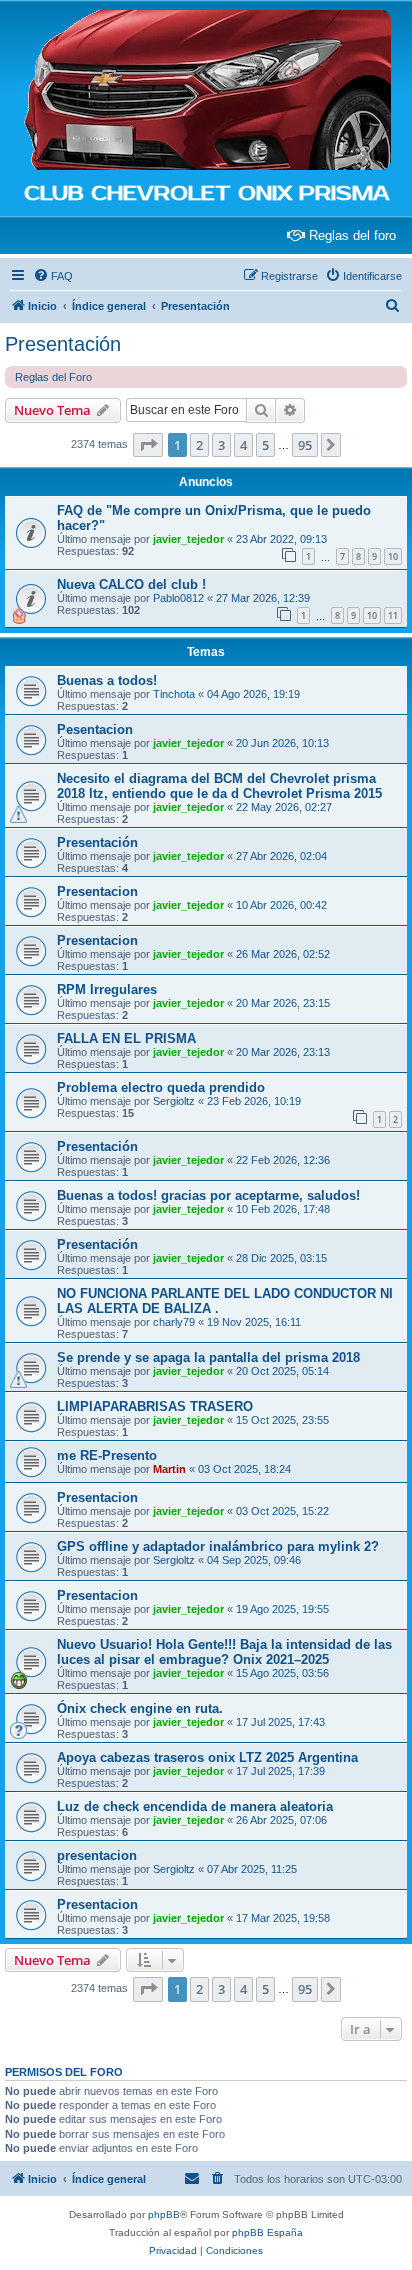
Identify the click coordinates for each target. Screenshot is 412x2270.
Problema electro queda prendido (161, 1087)
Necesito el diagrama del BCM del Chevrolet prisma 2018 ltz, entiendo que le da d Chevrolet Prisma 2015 (219, 786)
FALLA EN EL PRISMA (126, 1038)
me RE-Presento (107, 1455)
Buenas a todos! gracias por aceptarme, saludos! (208, 1195)
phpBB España (267, 2232)
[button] (148, 445)
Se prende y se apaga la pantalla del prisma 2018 (208, 1357)
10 (393, 556)
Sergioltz (174, 1101)
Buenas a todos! (107, 680)
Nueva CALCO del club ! (131, 584)
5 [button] (265, 445)
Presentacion (97, 891)
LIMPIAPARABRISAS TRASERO (155, 1406)
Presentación (63, 344)
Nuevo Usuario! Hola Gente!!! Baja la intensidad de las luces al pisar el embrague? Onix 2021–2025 (224, 1652)
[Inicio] (206, 91)
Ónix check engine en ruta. (140, 1708)
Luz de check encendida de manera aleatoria (195, 1806)
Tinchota (174, 694)
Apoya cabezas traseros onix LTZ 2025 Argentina (207, 1757)
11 (393, 615)
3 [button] (221, 445)
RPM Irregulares (107, 989)
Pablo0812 (178, 598)
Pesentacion (95, 729)
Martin (169, 1469)
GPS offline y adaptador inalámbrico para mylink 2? (218, 1546)
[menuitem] (53, 276)
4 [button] (243, 445)
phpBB (164, 2214)
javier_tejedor (188, 539)
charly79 (174, 1322)
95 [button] (305, 445)
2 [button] (199, 445)
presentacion (97, 1855)
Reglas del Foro (53, 377)
